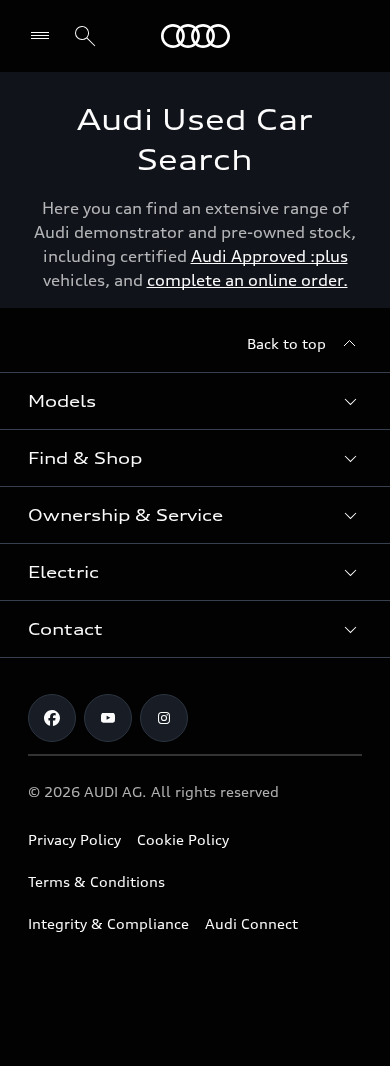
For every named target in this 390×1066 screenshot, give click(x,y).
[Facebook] (52, 718)
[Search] (85, 36)
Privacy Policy (74, 839)
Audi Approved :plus (269, 256)
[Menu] (195, 36)
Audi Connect (251, 923)
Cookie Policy (183, 839)
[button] (195, 401)
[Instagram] (164, 718)
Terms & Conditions (96, 881)
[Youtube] (108, 718)
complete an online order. (247, 280)
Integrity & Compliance (108, 923)
